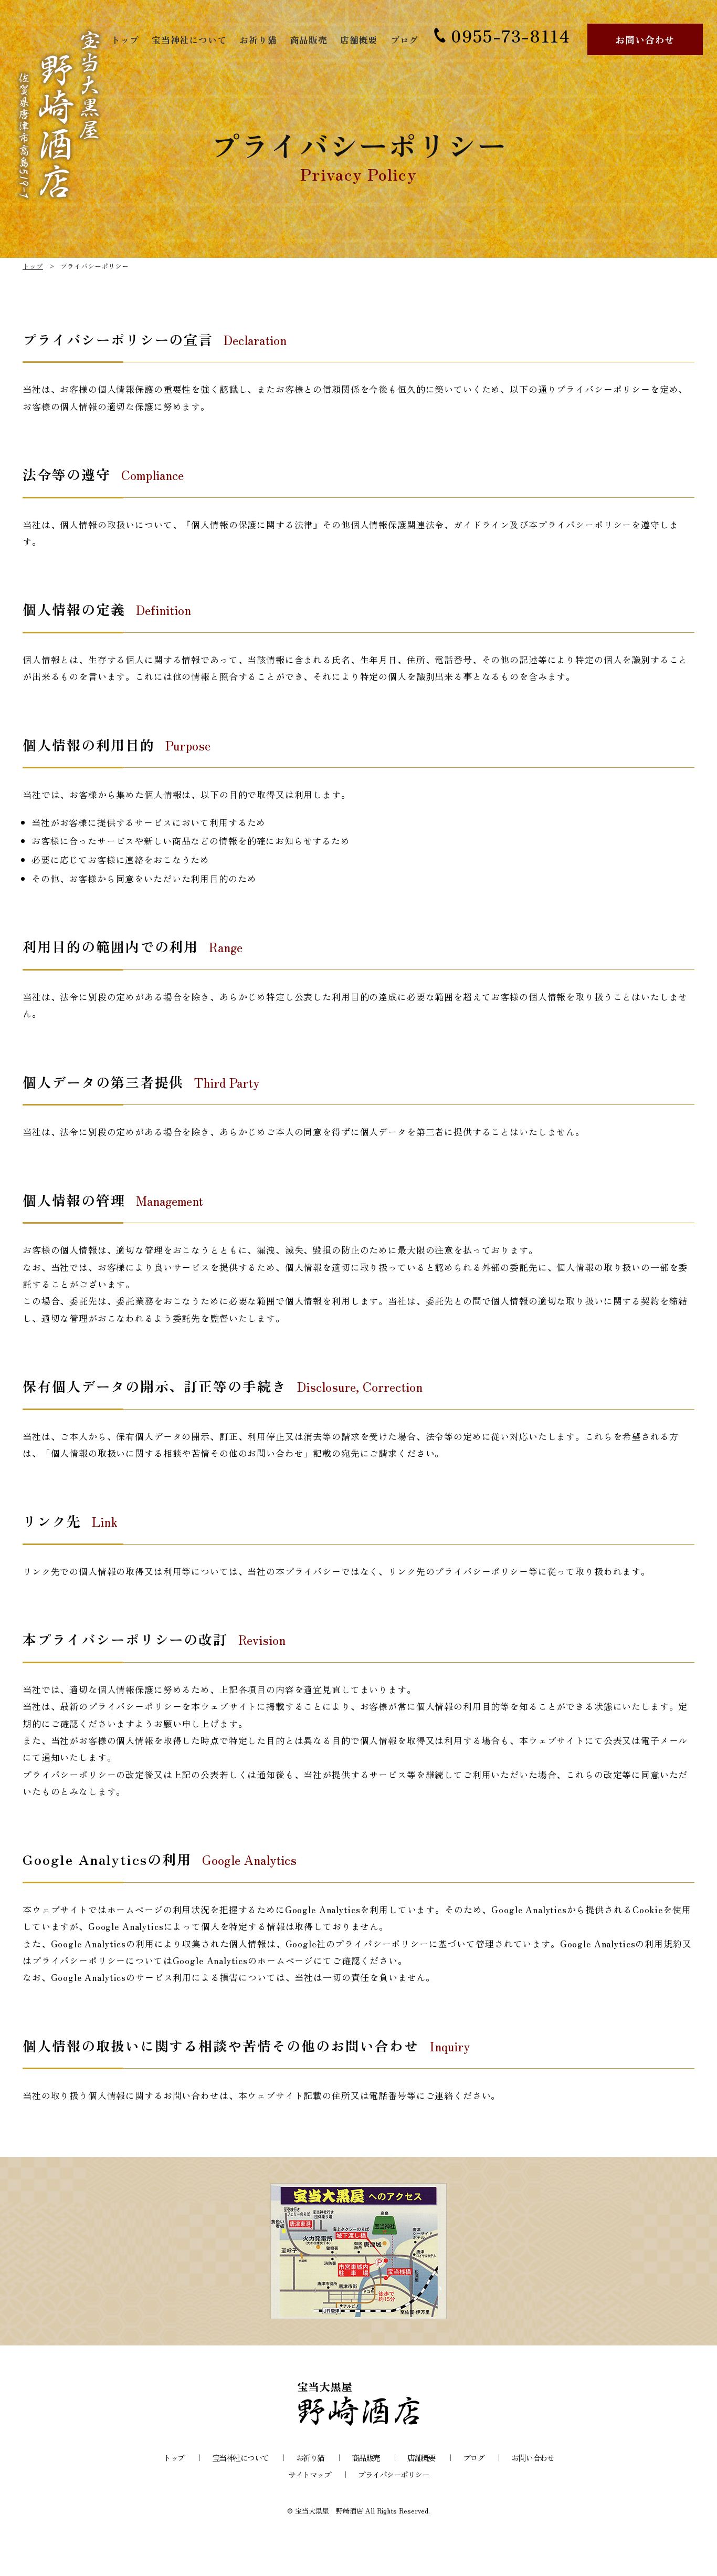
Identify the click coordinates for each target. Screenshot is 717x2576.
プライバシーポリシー (393, 2474)
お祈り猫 (258, 40)
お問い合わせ (645, 39)
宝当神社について (189, 40)
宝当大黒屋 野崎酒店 (329, 2511)
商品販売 (308, 40)
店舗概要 (359, 40)
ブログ (405, 40)
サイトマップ (309, 2474)
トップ (125, 40)
